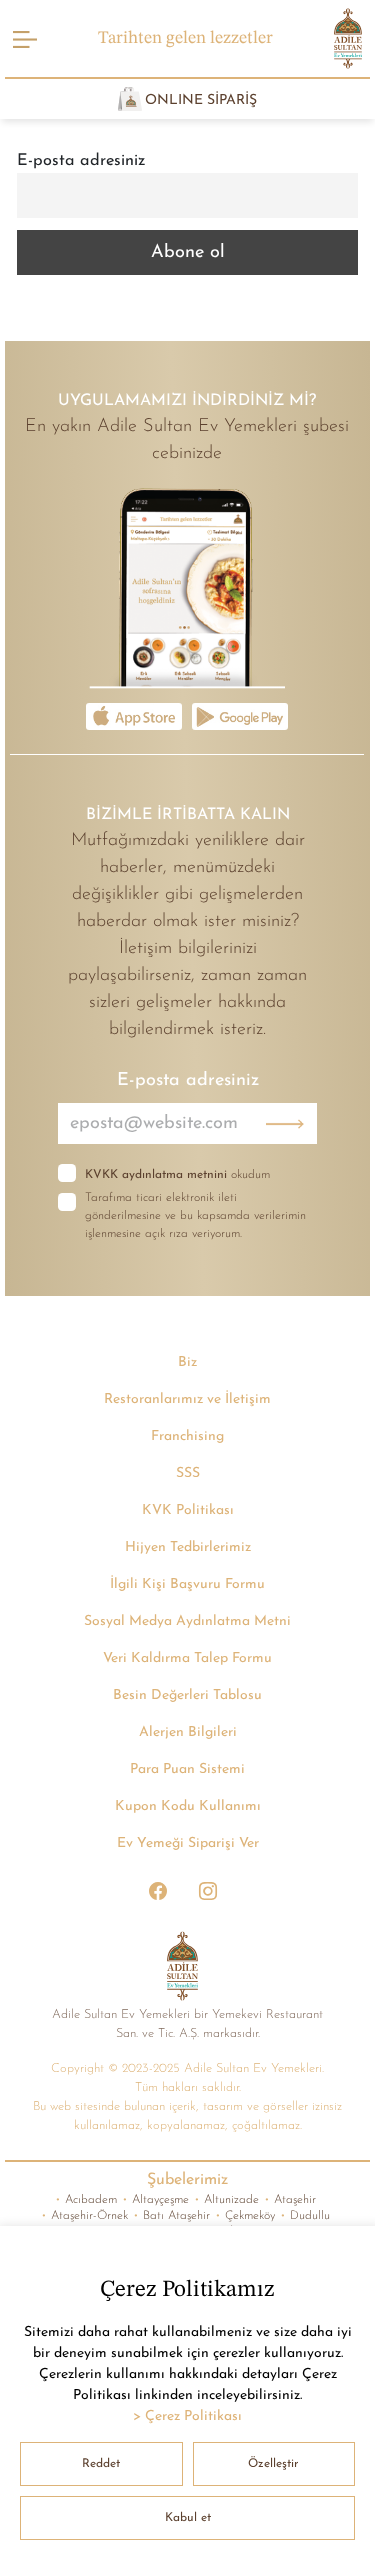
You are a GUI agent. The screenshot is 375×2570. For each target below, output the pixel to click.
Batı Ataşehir (171, 2216)
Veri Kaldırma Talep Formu (187, 1658)
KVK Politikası (188, 1510)
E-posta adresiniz (81, 161)
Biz (187, 1362)
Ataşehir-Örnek (84, 2216)
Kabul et (188, 2518)
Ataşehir (290, 2200)
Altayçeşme (155, 2200)
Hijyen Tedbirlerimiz (188, 1547)
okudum (177, 1175)
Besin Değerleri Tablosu (187, 1695)
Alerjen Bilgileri (188, 1732)
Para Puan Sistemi (187, 1769)
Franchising (187, 1436)
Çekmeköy (245, 2216)
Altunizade (226, 2200)
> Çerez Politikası (187, 2416)
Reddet (101, 2464)
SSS (188, 1473)
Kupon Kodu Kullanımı (188, 1806)
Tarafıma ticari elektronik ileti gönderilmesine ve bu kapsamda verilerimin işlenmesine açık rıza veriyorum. (195, 1216)
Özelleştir (273, 2464)
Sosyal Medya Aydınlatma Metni (187, 1621)
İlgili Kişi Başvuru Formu (187, 1584)
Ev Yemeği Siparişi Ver (188, 1843)
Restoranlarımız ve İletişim (187, 1399)
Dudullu (305, 2216)
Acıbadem (86, 2200)
